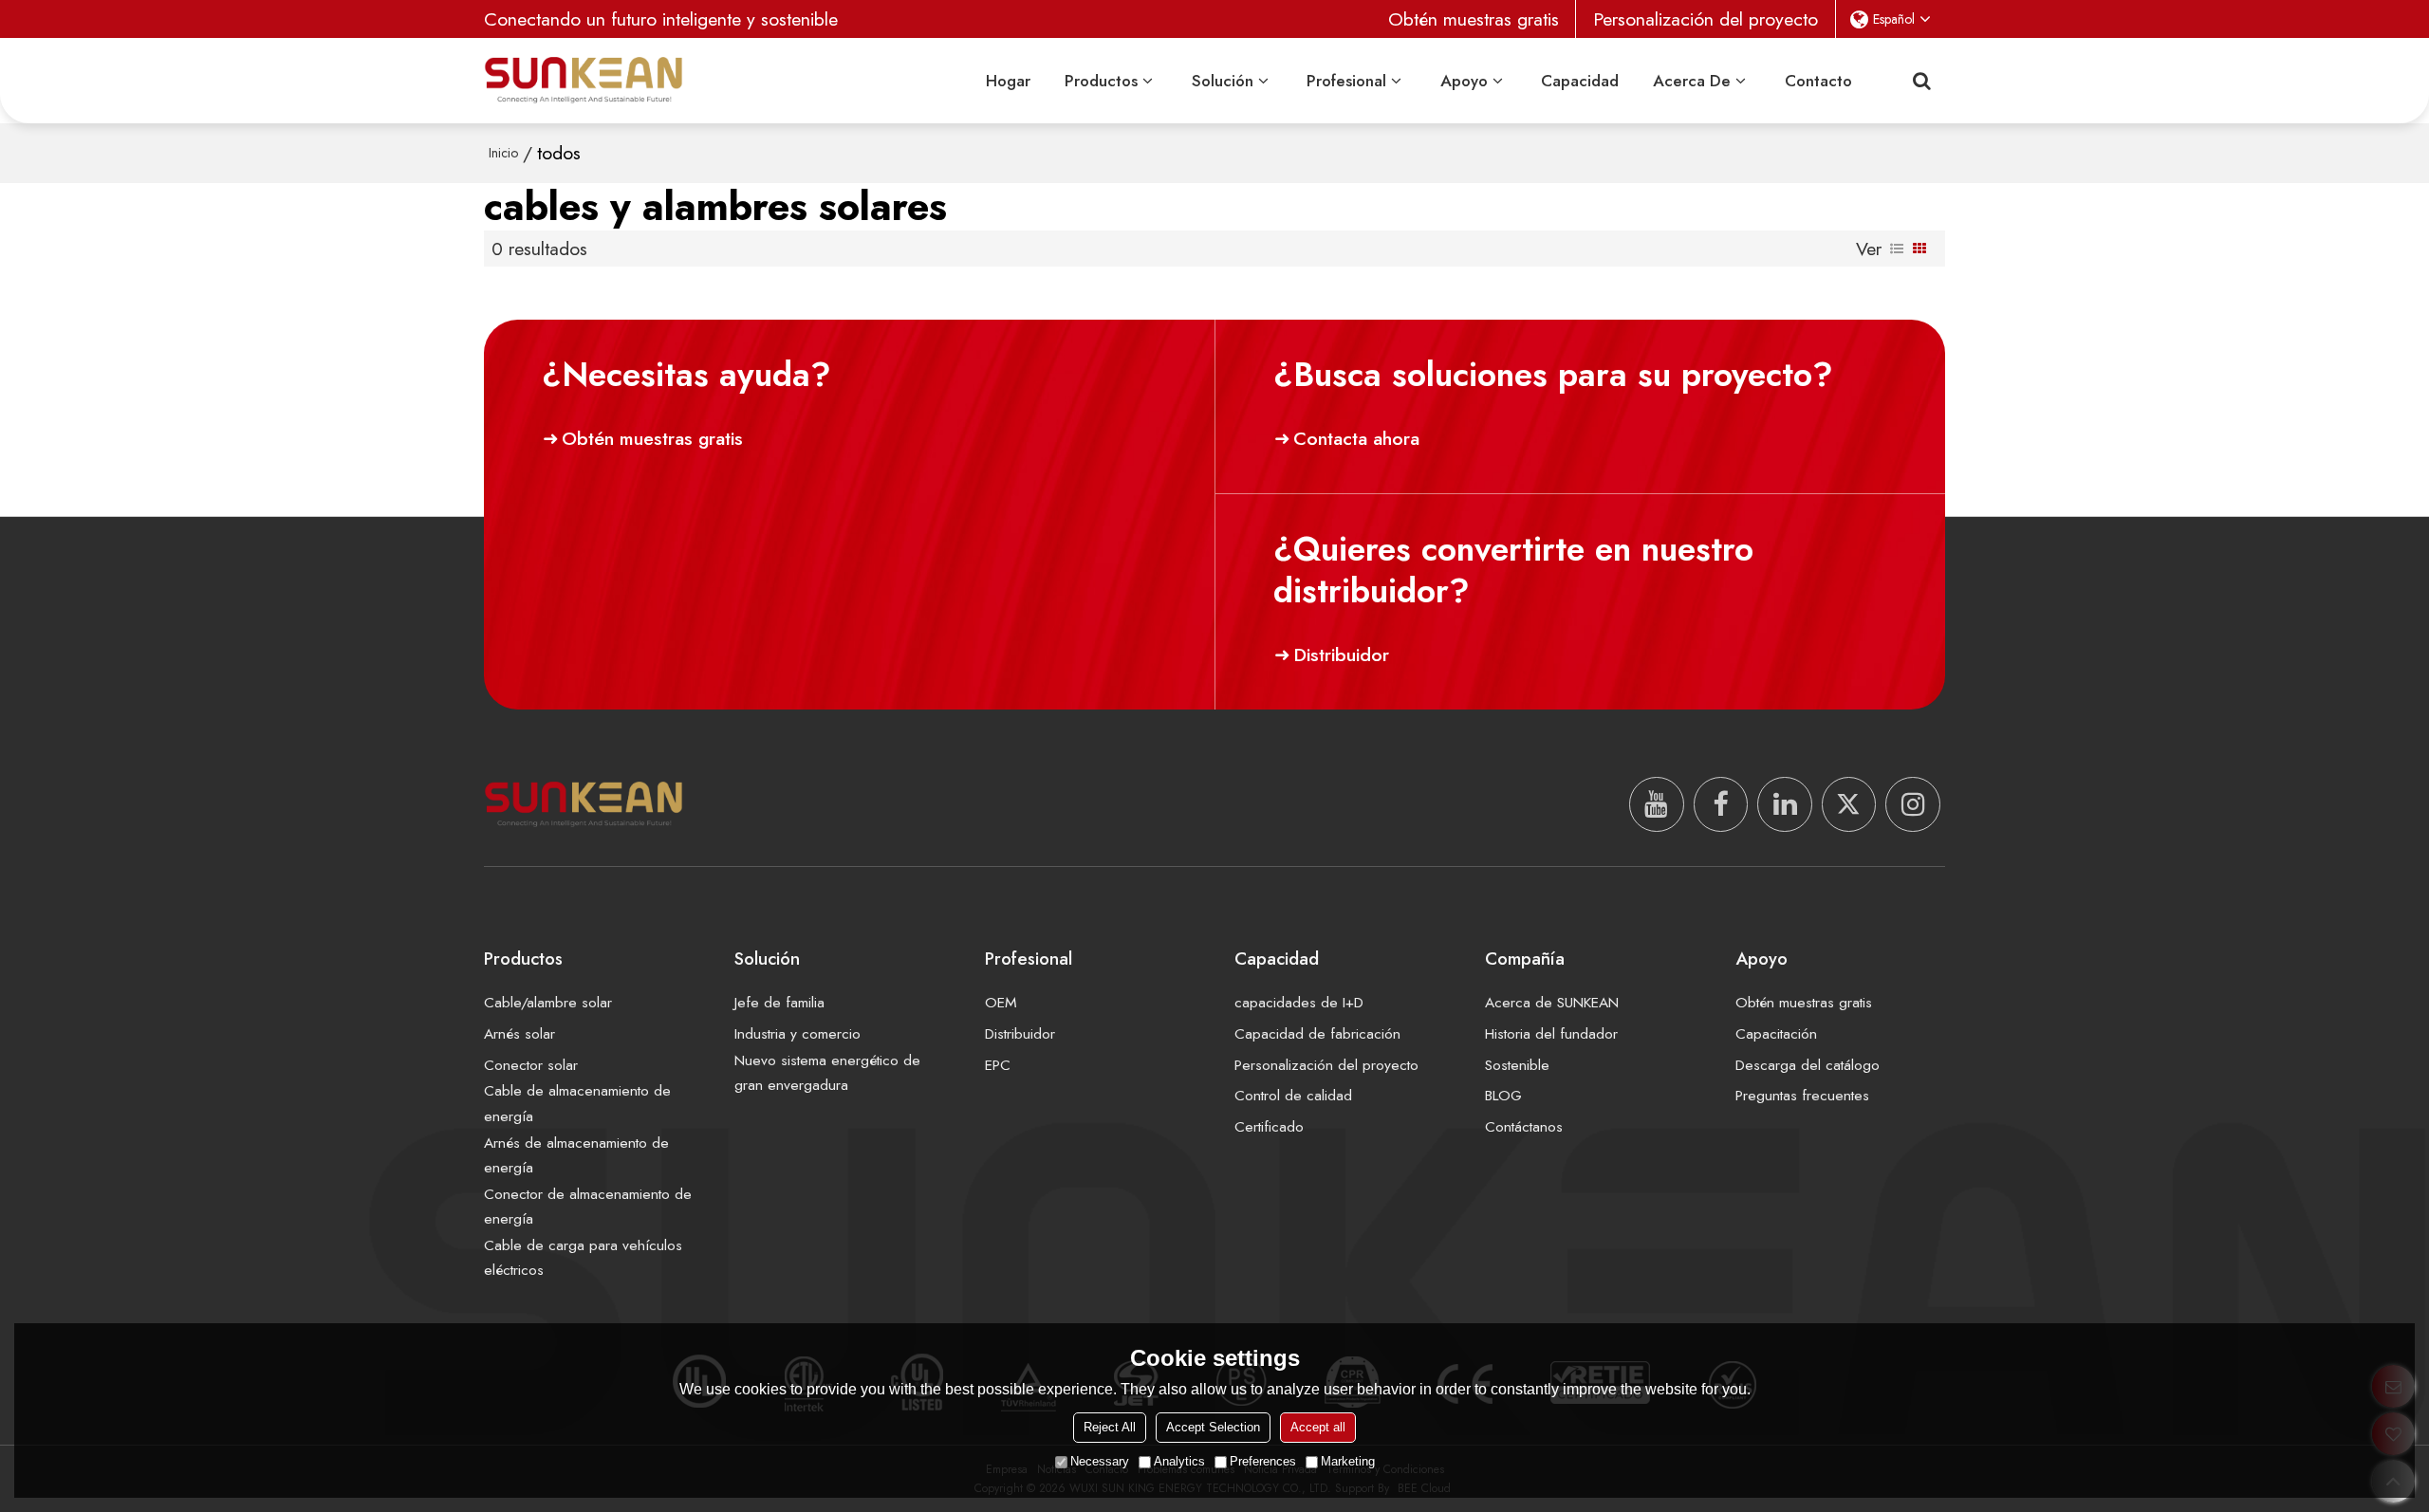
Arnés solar (519, 1033)
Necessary (1100, 1461)
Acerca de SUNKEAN (1552, 1002)
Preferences (1263, 1461)
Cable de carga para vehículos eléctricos (583, 1257)
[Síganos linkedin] (1785, 804)
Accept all (1318, 1427)
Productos (1101, 81)
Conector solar (531, 1065)
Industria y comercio (797, 1033)
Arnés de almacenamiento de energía (576, 1155)
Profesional (1346, 81)
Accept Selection (1213, 1427)
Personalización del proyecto (1706, 19)
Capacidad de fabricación (1317, 1033)
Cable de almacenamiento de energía (577, 1103)
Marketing (1348, 1461)
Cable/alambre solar (548, 1002)
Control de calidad (1293, 1095)
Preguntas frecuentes (1802, 1095)
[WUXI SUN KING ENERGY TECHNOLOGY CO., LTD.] (584, 80)
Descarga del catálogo (1808, 1065)
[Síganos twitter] (1849, 804)
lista (1897, 249)
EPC (998, 1065)
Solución (1223, 81)
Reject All (1110, 1427)
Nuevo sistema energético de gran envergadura (827, 1072)
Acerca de (1692, 81)
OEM (1001, 1002)
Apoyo (1464, 81)
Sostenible (1517, 1065)
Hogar (1008, 81)
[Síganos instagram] (1913, 804)
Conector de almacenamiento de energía (588, 1206)
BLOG (1503, 1095)
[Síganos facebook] (1721, 804)
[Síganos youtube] (1657, 804)
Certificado (1269, 1126)
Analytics (1179, 1461)
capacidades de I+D (1299, 1002)
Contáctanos (1524, 1126)
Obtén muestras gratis (1474, 19)
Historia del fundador (1551, 1033)
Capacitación (1776, 1033)
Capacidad (1580, 81)
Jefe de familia (779, 1002)
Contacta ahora (1356, 438)
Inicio (503, 153)
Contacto (1818, 81)
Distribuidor (1341, 655)
